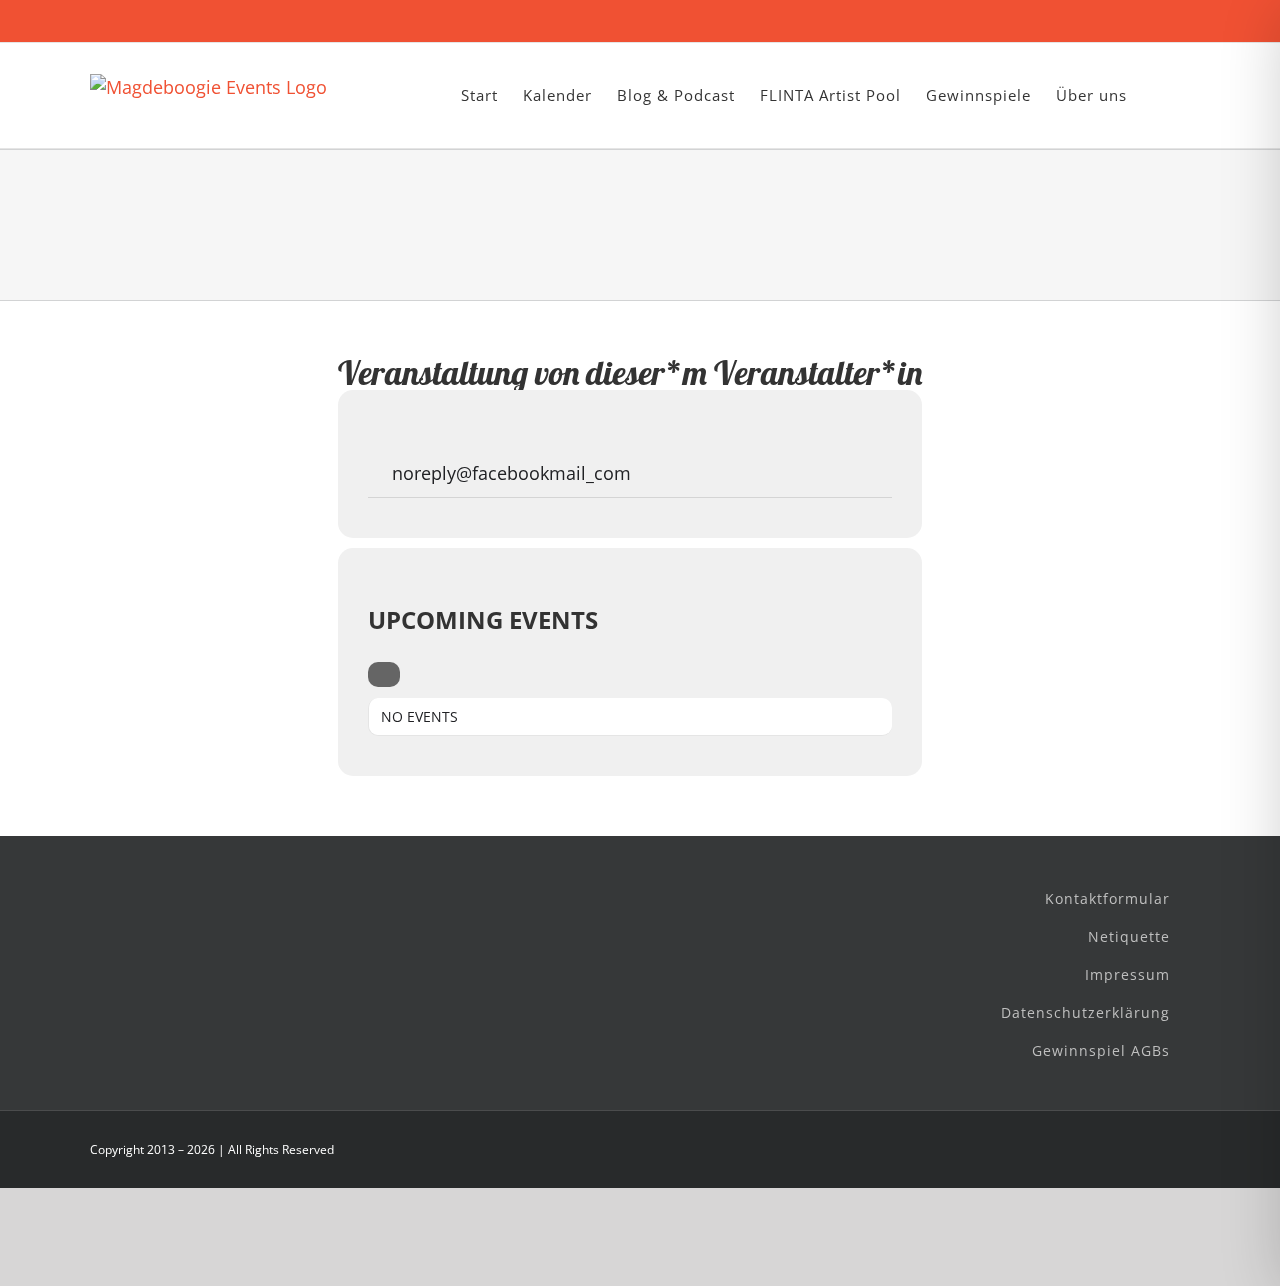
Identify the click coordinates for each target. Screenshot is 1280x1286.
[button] (1158, 95)
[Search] (384, 674)
